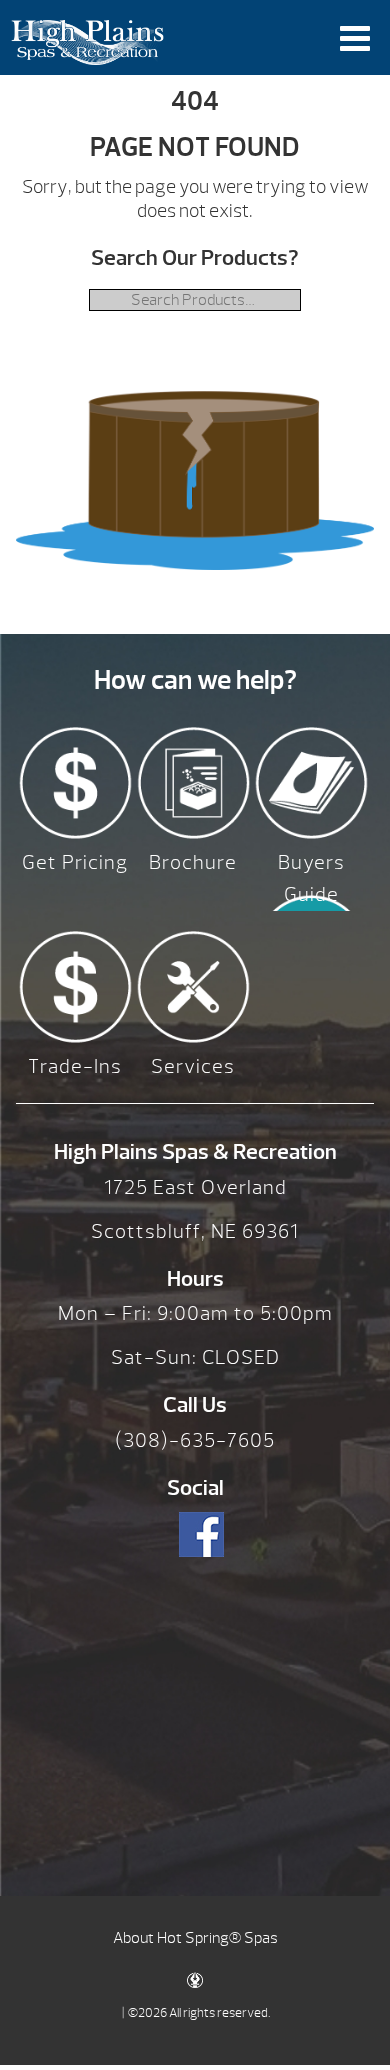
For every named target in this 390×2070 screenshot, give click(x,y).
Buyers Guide (311, 878)
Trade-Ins (75, 1066)
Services (193, 1066)
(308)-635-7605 (195, 1440)
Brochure (193, 862)
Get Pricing (75, 862)
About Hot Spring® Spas (195, 1938)
